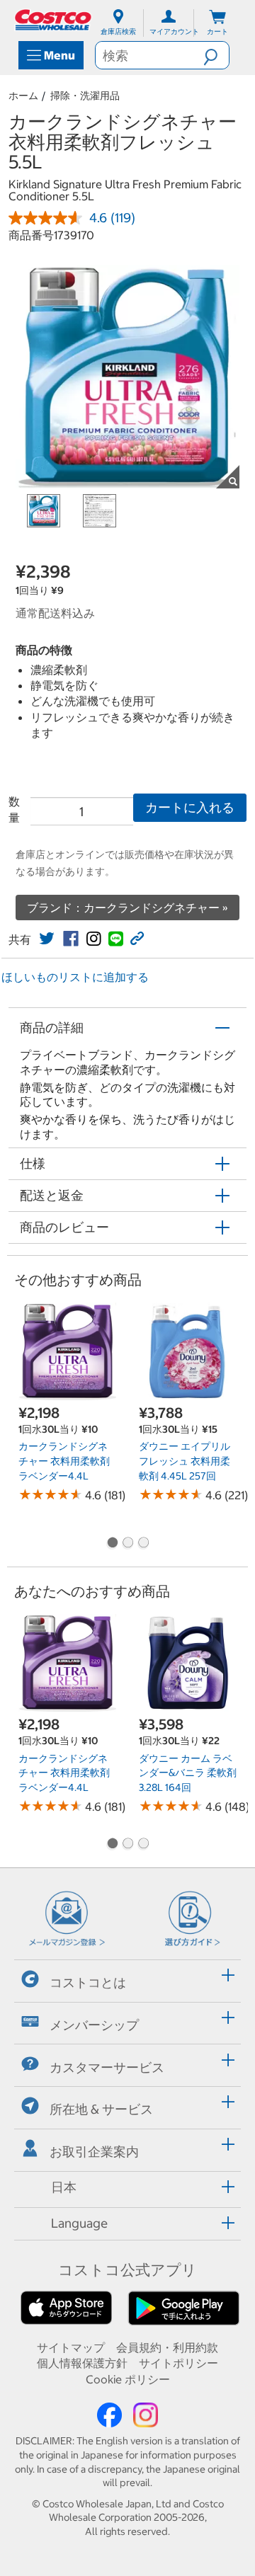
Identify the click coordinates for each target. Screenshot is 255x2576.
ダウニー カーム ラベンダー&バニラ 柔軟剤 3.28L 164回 (188, 1773)
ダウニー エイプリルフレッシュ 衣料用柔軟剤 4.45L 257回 (185, 1461)
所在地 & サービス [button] (101, 2109)
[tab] (127, 1979)
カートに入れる (190, 807)
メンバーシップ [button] (94, 2025)
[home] (54, 20)
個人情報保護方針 (82, 2363)
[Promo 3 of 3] (143, 1544)
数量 (14, 809)
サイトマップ (71, 2347)
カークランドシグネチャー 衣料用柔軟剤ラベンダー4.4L (64, 1461)
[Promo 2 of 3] (127, 1544)
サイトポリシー (178, 2363)
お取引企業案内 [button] (94, 2152)
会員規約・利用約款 (167, 2347)
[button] (216, 55)
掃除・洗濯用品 (85, 96)
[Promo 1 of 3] (112, 1544)
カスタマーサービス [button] (107, 2067)
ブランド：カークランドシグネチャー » (127, 908)
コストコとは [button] (88, 1982)
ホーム (23, 96)
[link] (47, 939)
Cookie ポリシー (128, 2379)
